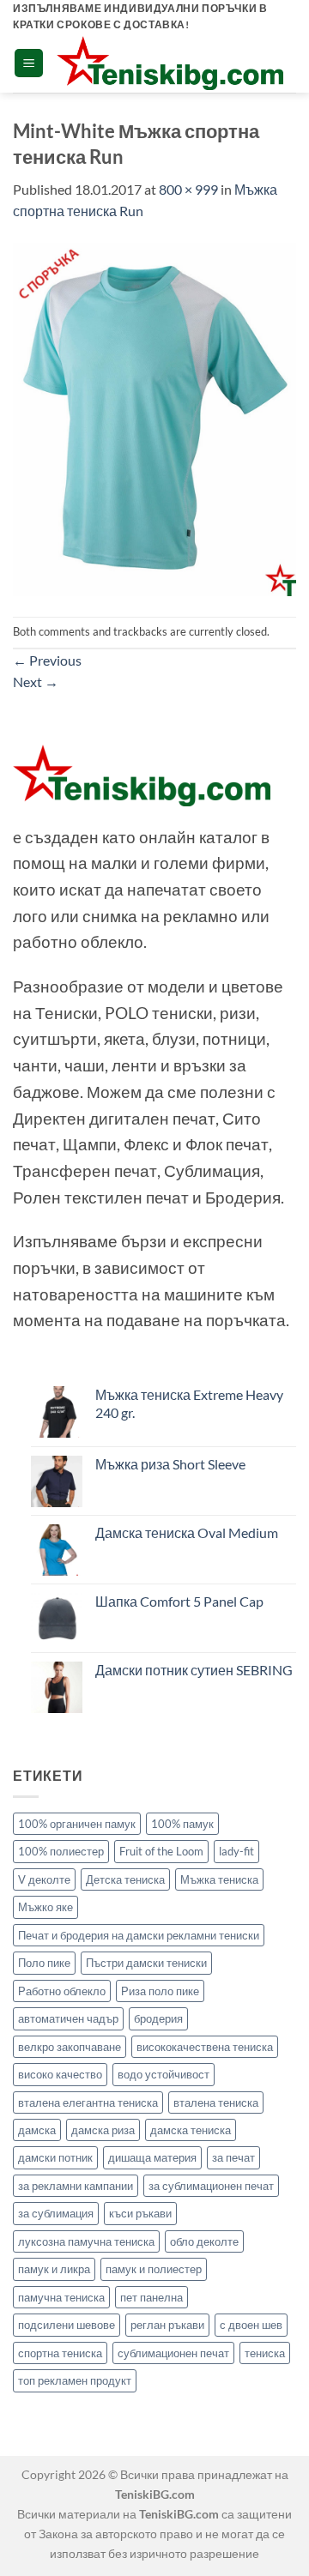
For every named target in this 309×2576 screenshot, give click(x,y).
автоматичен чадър (68, 2018)
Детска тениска (125, 1879)
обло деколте (204, 2241)
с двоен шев (251, 2325)
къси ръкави (140, 2213)
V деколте (44, 1879)
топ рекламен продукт (75, 2380)
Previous (47, 660)
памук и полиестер (154, 2269)
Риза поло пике (160, 1991)
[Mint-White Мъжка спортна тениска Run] (154, 417)
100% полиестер (61, 1851)
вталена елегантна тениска (88, 2102)
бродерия (158, 2018)
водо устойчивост (164, 2074)
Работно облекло (62, 1991)
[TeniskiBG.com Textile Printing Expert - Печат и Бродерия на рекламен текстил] (170, 63)
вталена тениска (216, 2102)
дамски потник (55, 2157)
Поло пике (44, 1963)
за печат (233, 2157)
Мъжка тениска (219, 1879)
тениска (265, 2353)
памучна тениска (61, 2297)
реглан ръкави (167, 2325)
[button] (29, 63)
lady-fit (236, 1851)
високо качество (60, 2074)
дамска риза (103, 2130)
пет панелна (151, 2297)
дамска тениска (191, 2130)
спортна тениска (60, 2353)
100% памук (182, 1824)
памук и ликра (54, 2269)
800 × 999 (188, 189)
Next (36, 682)
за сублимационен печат (211, 2186)
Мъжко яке (45, 1907)
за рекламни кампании (76, 2186)
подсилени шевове (67, 2325)
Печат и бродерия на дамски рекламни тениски (139, 1935)
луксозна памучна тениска (86, 2241)
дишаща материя (152, 2157)
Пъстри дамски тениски (146, 1963)
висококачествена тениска (205, 2047)
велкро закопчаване (70, 2047)
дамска (37, 2130)
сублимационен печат (173, 2353)
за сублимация (56, 2213)
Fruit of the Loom (161, 1851)
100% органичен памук (77, 1824)
